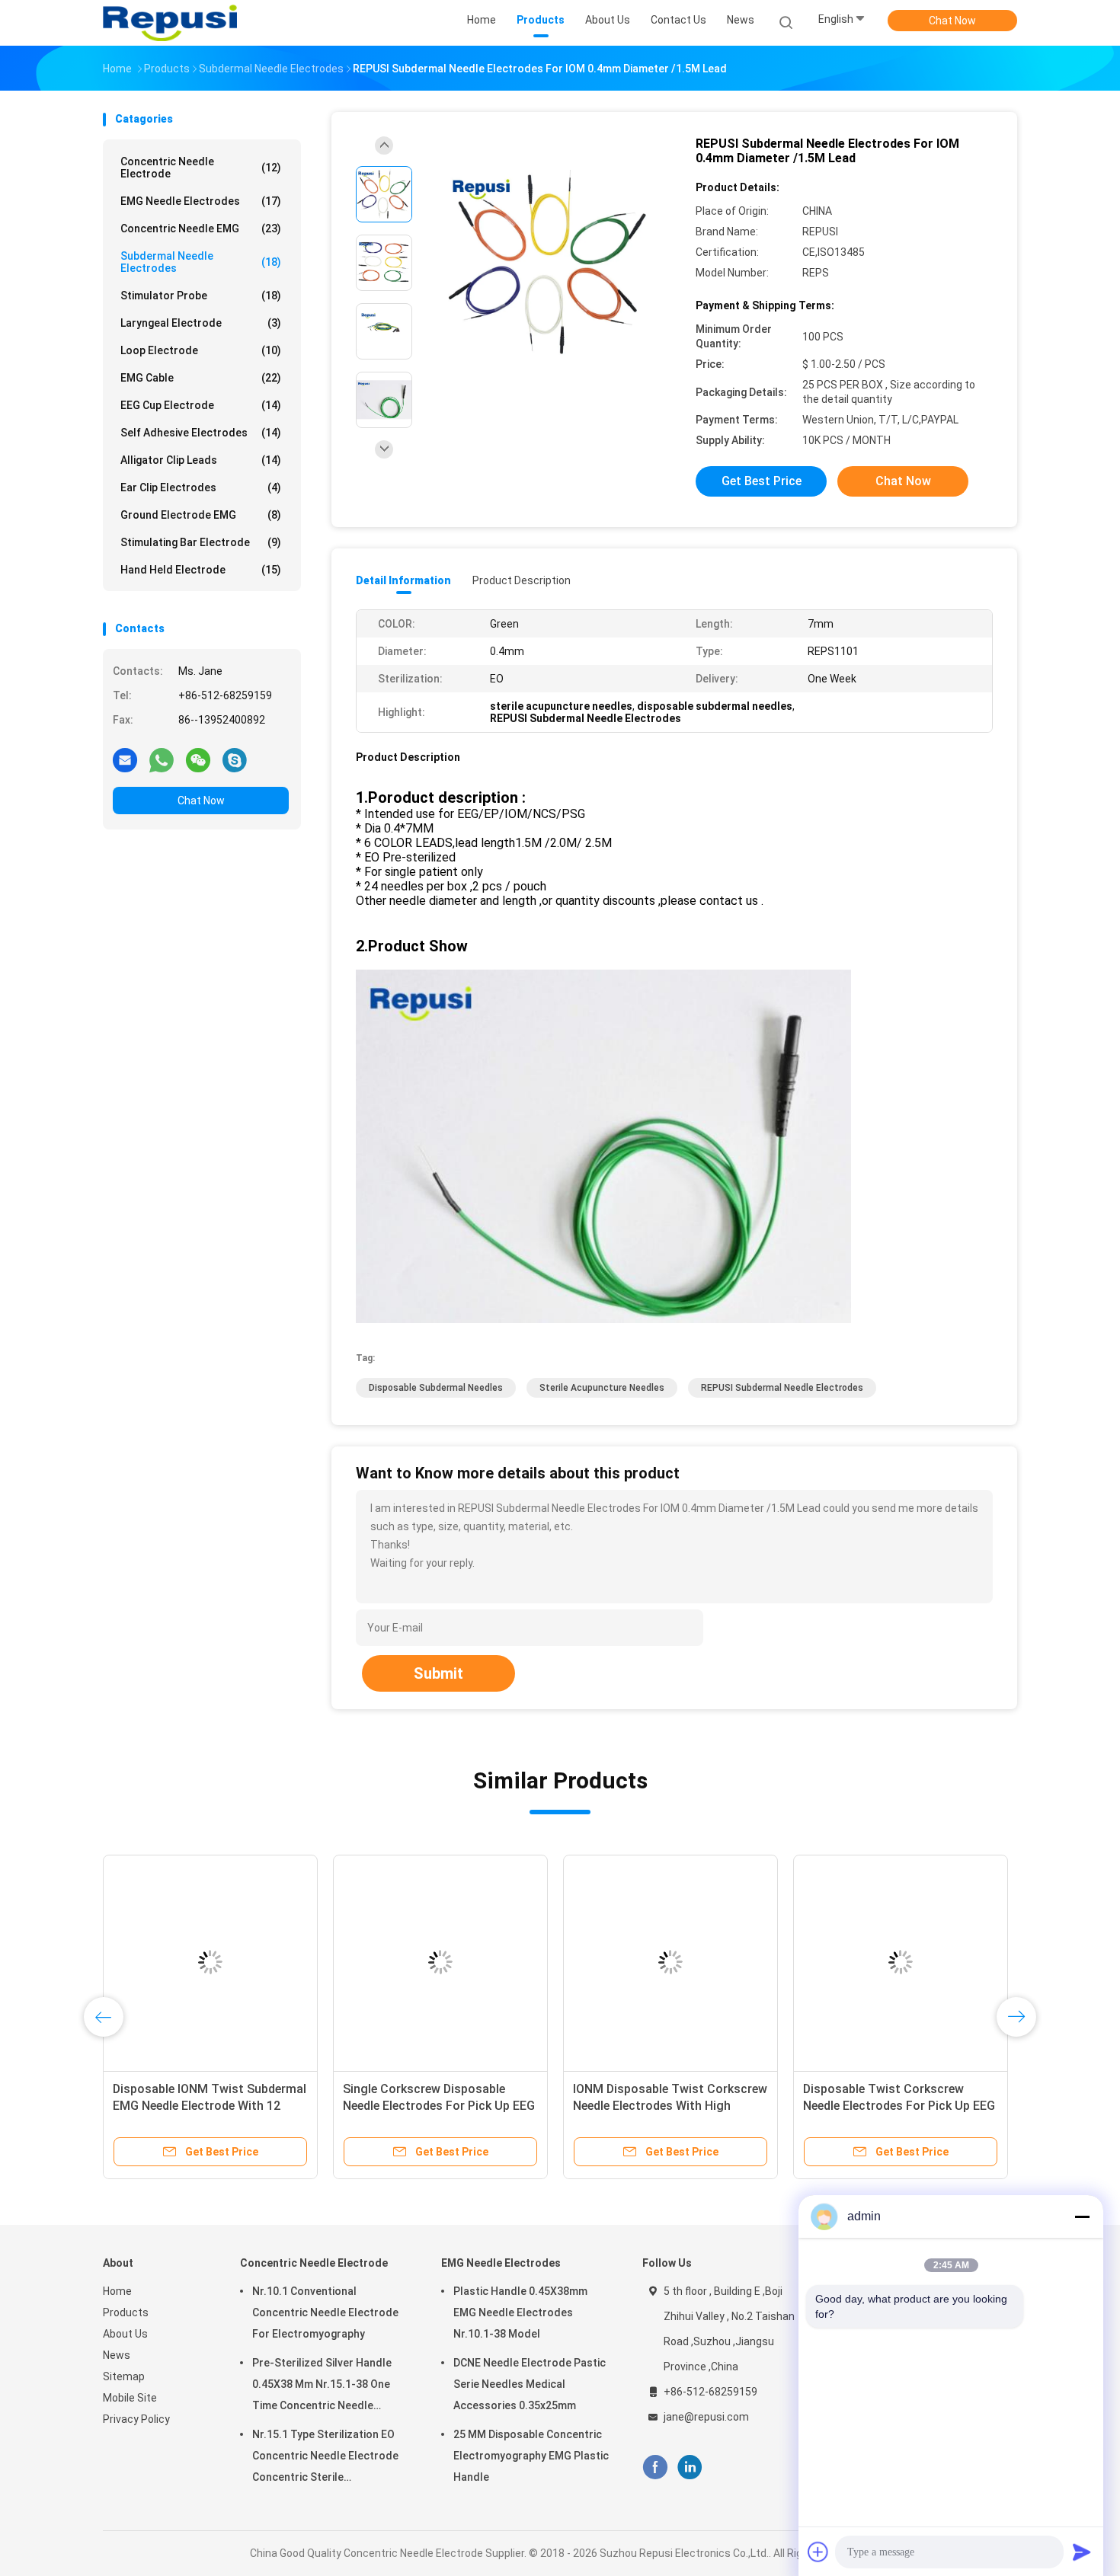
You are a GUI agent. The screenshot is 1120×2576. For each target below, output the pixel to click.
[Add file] (818, 2552)
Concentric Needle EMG (201, 229)
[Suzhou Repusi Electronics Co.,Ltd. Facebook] (655, 2467)
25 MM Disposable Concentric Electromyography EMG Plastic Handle (531, 2456)
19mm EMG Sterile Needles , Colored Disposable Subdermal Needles (330, 2106)
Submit (438, 1673)
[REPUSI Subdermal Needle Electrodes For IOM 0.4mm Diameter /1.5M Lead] (548, 265)
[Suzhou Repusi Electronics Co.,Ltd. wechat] (198, 759)
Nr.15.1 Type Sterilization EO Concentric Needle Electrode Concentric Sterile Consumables (325, 2458)
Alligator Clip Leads (201, 460)
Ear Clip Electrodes (201, 487)
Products (126, 2312)
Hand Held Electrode (201, 570)
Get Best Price (762, 481)
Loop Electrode (201, 350)
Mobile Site (130, 2398)
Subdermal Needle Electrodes (201, 262)
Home (117, 2291)
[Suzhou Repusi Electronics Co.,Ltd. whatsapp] (162, 759)
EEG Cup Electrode (201, 405)
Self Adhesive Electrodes (201, 433)
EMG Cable (201, 378)
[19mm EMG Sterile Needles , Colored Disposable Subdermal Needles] (342, 1962)
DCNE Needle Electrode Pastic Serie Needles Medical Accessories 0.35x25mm (530, 2384)
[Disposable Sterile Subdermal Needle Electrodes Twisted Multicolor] (802, 1962)
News (117, 2355)
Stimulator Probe (201, 296)
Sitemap (124, 2376)
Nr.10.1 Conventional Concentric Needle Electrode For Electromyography (325, 2312)
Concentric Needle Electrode (201, 168)
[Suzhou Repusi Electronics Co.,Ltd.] (170, 23)
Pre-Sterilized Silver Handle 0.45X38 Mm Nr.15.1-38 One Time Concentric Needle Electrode (322, 2386)
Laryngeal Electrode (201, 323)
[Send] (1082, 2552)
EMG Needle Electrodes (201, 201)
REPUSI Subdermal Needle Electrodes (782, 1388)
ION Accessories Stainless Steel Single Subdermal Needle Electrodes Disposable (104, 2106)
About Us (125, 2334)
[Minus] (1082, 2216)
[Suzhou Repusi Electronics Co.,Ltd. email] (125, 759)
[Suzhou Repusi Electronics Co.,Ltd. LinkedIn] (690, 2467)
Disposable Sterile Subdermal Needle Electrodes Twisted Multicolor (786, 2106)
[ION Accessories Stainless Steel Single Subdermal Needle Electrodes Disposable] (112, 1962)
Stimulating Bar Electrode (201, 542)
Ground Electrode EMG (201, 515)
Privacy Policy (136, 2419)
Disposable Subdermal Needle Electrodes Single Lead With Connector (557, 2106)
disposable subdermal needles (436, 1388)
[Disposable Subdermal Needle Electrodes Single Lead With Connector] (572, 1962)
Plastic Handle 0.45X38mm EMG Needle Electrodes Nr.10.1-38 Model (520, 2312)
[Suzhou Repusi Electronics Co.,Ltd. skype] (235, 759)
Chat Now (952, 21)
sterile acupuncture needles (602, 1388)
